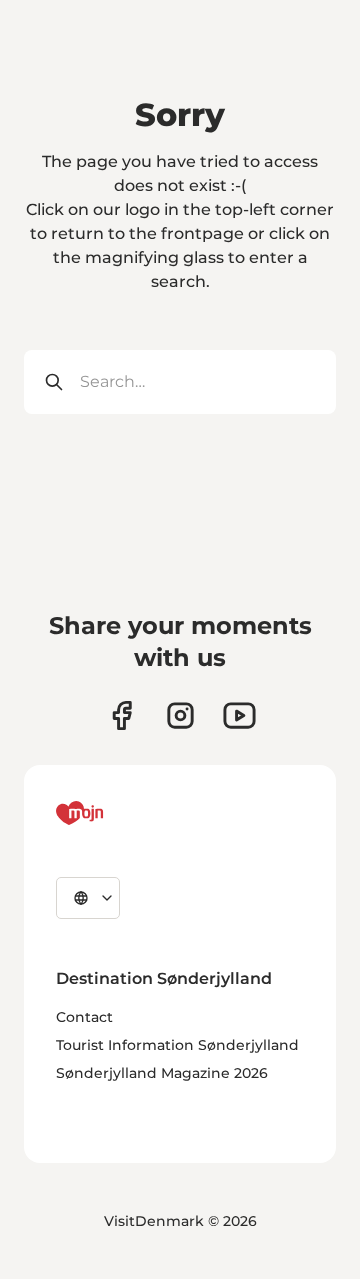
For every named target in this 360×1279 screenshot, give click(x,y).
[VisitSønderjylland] (117, 813)
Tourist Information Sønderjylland (177, 1045)
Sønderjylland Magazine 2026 (162, 1073)
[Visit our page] (180, 715)
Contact (84, 1017)
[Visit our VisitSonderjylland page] (121, 715)
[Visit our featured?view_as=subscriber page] (239, 715)
